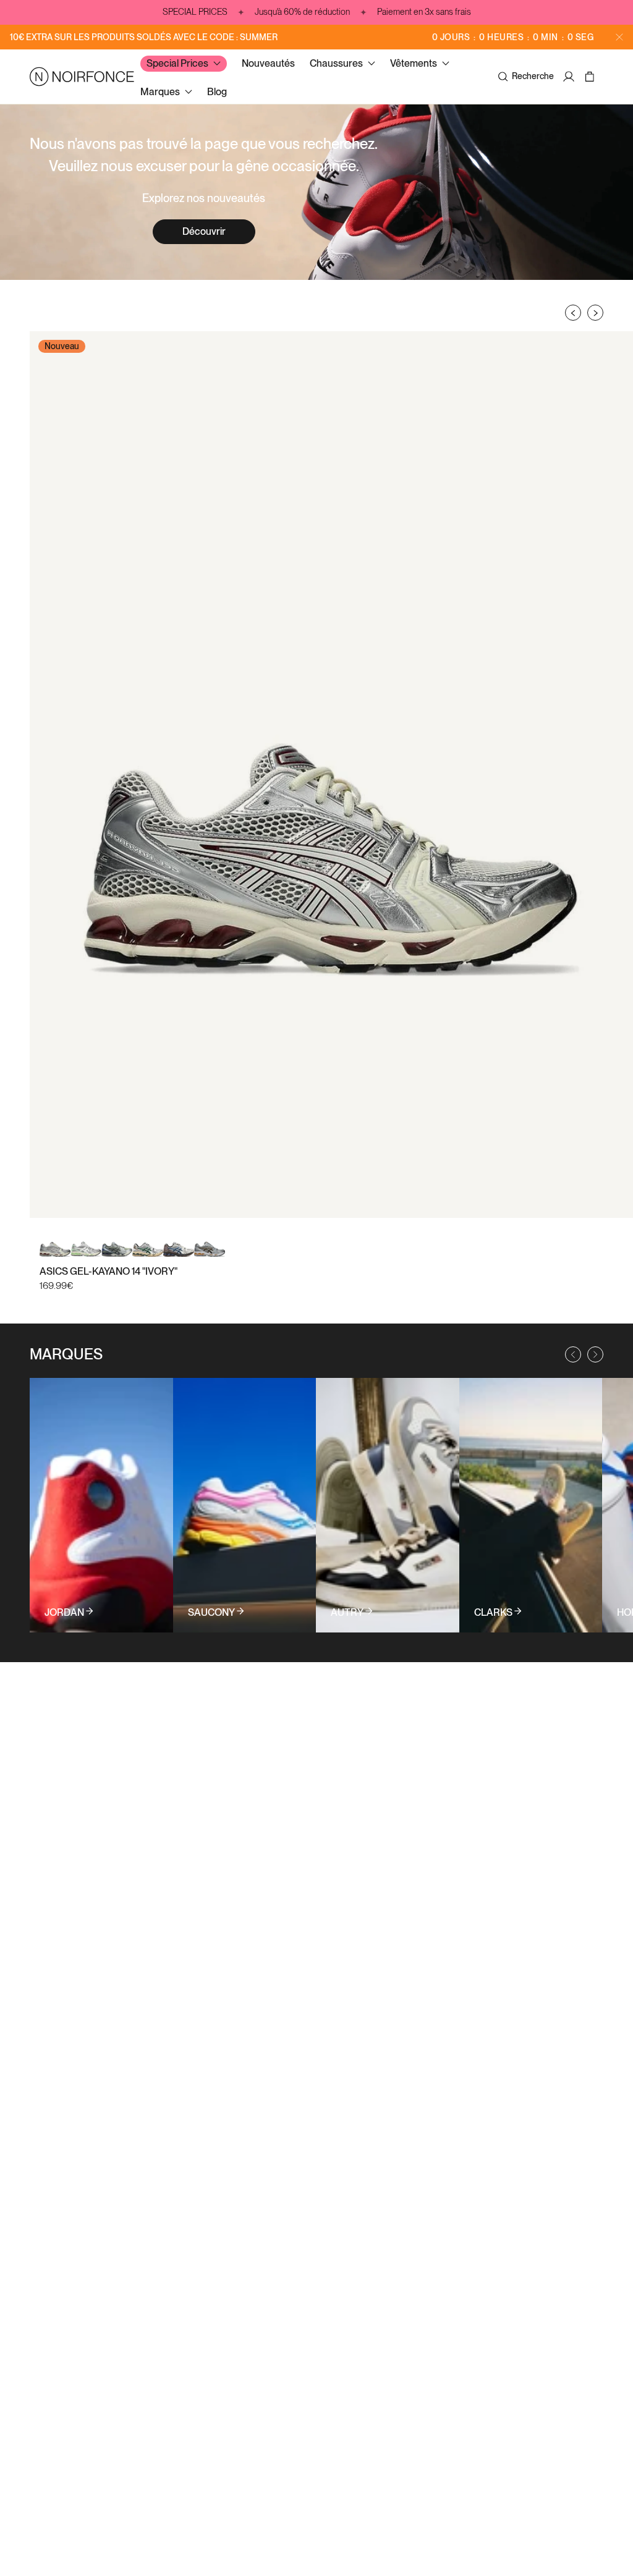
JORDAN (64, 1613)
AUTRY (347, 1613)
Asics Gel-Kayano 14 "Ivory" (108, 1271)
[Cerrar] (619, 37)
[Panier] (591, 77)
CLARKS (493, 1613)
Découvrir (204, 231)
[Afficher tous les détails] (101, 1505)
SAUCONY (211, 1613)
